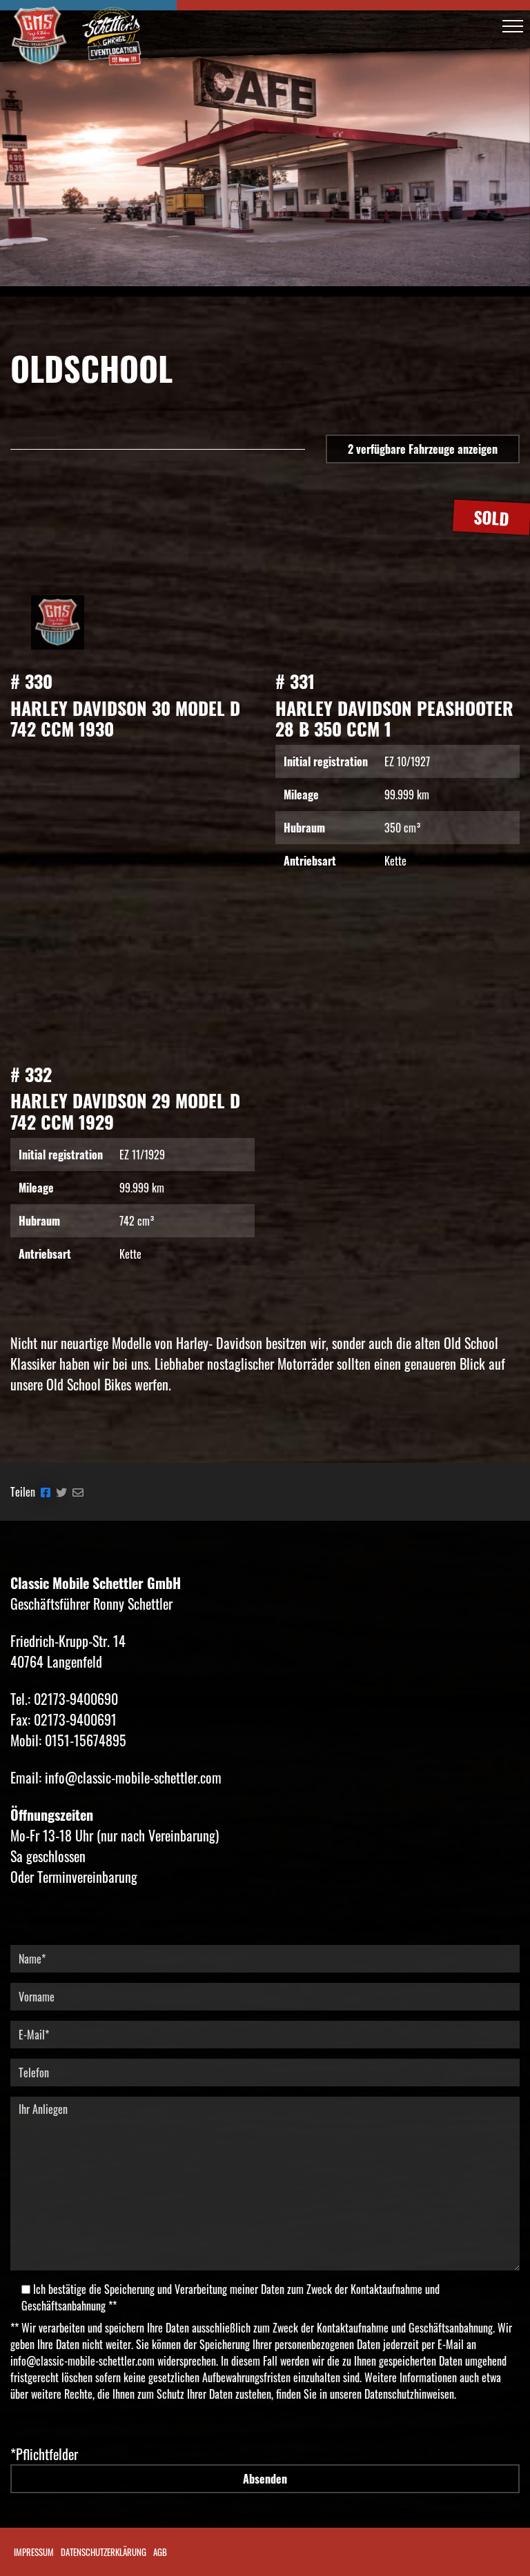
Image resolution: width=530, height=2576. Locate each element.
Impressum (34, 2552)
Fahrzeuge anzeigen (423, 449)
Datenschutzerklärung (104, 2552)
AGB (160, 2552)
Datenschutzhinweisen (409, 2394)
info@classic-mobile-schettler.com (82, 2361)
